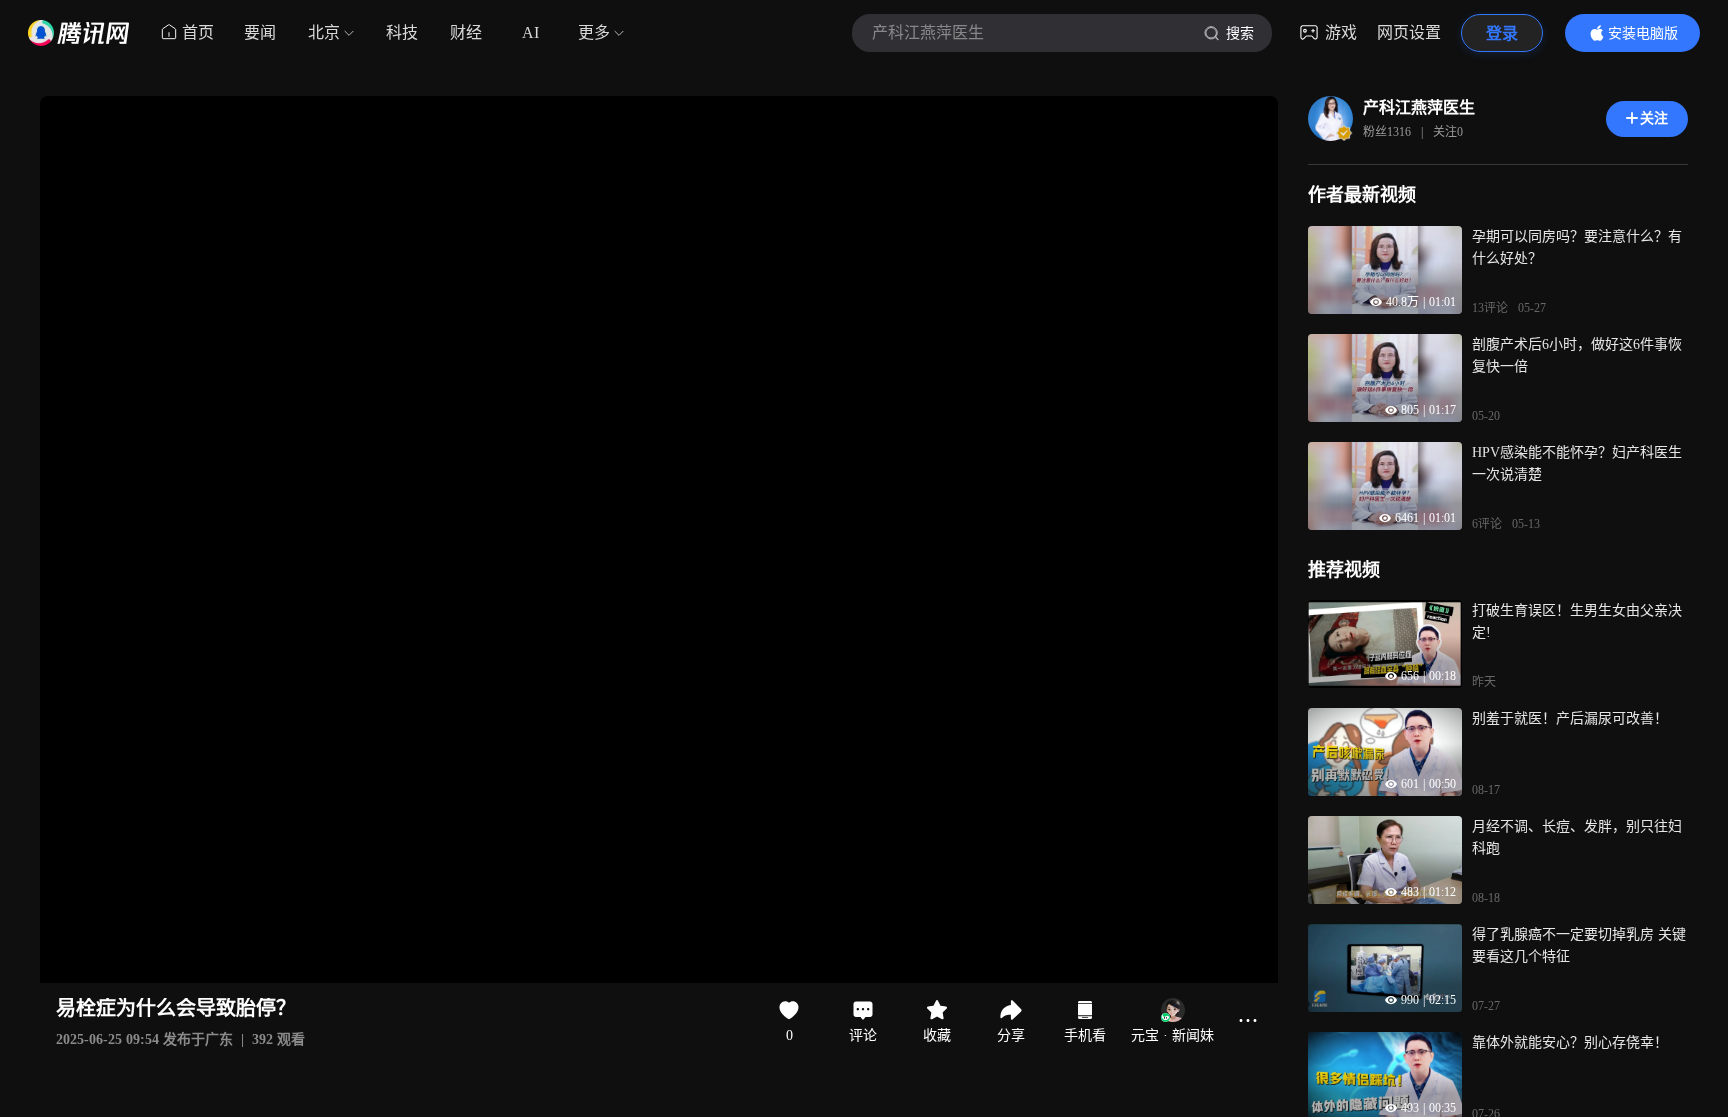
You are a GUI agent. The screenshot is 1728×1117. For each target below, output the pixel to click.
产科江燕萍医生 (1419, 107)
